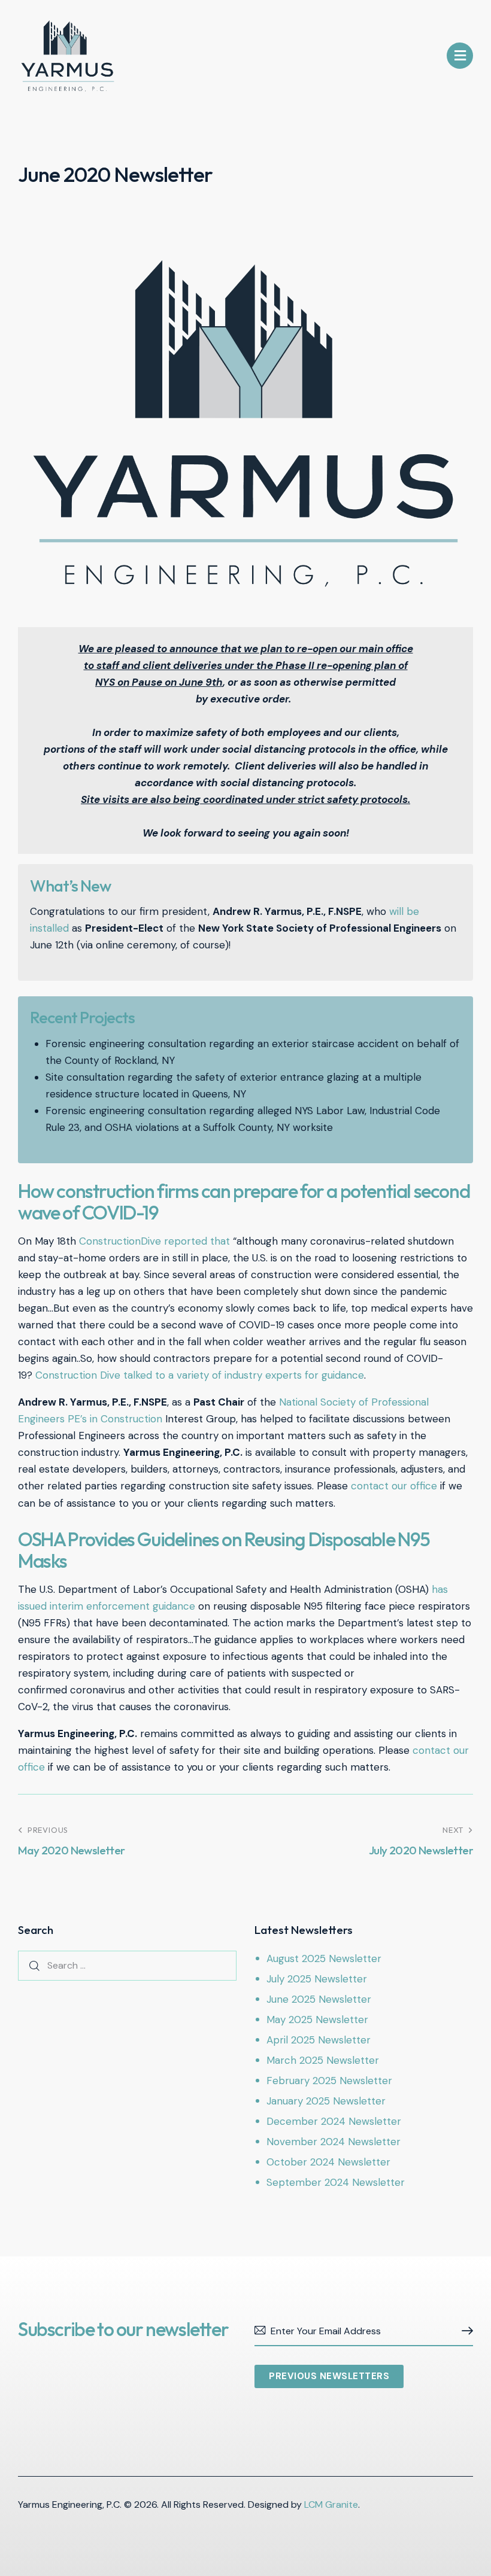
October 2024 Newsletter (328, 2162)
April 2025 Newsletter (319, 2040)
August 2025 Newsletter (324, 1958)
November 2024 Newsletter (334, 2142)
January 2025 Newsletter (326, 2101)
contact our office (394, 1486)
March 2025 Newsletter (323, 2060)
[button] (460, 56)
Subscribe (464, 2331)
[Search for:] (127, 1965)
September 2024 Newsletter (336, 2182)
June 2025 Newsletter (319, 1999)
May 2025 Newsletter (317, 2020)
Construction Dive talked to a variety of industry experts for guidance (200, 1375)
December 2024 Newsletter (334, 2121)
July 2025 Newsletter (317, 1979)
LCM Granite (331, 2504)
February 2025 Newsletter (329, 2081)
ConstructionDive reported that (154, 1241)
